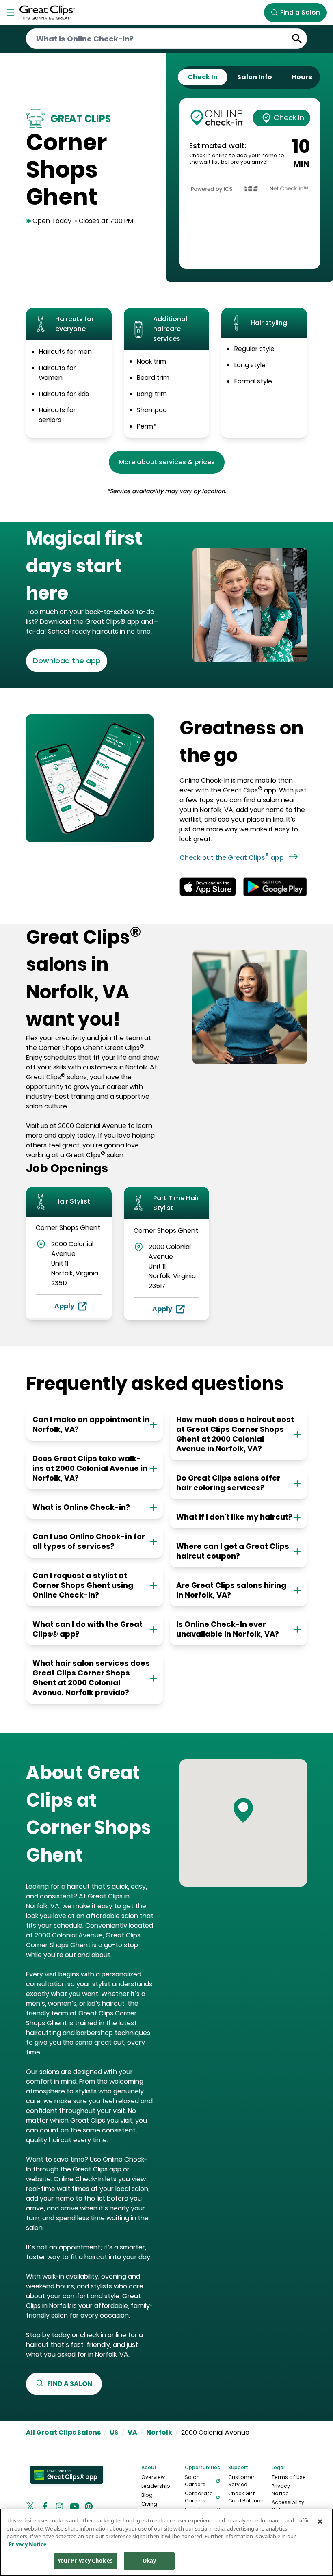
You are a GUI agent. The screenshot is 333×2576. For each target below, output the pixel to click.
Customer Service (241, 2481)
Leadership (156, 2486)
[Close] (320, 2522)
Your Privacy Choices (85, 2561)
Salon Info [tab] (255, 77)
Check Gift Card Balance (246, 2497)
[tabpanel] (250, 184)
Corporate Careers (199, 2497)
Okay (149, 2561)
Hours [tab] (302, 77)
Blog (147, 2495)
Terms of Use (289, 2477)
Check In (289, 118)
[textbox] (93, 566)
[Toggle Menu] (11, 13)
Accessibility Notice (288, 2506)
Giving (149, 2504)
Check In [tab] (203, 77)
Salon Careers (195, 2481)
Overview (153, 2477)
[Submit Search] (297, 39)
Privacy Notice (281, 2490)
